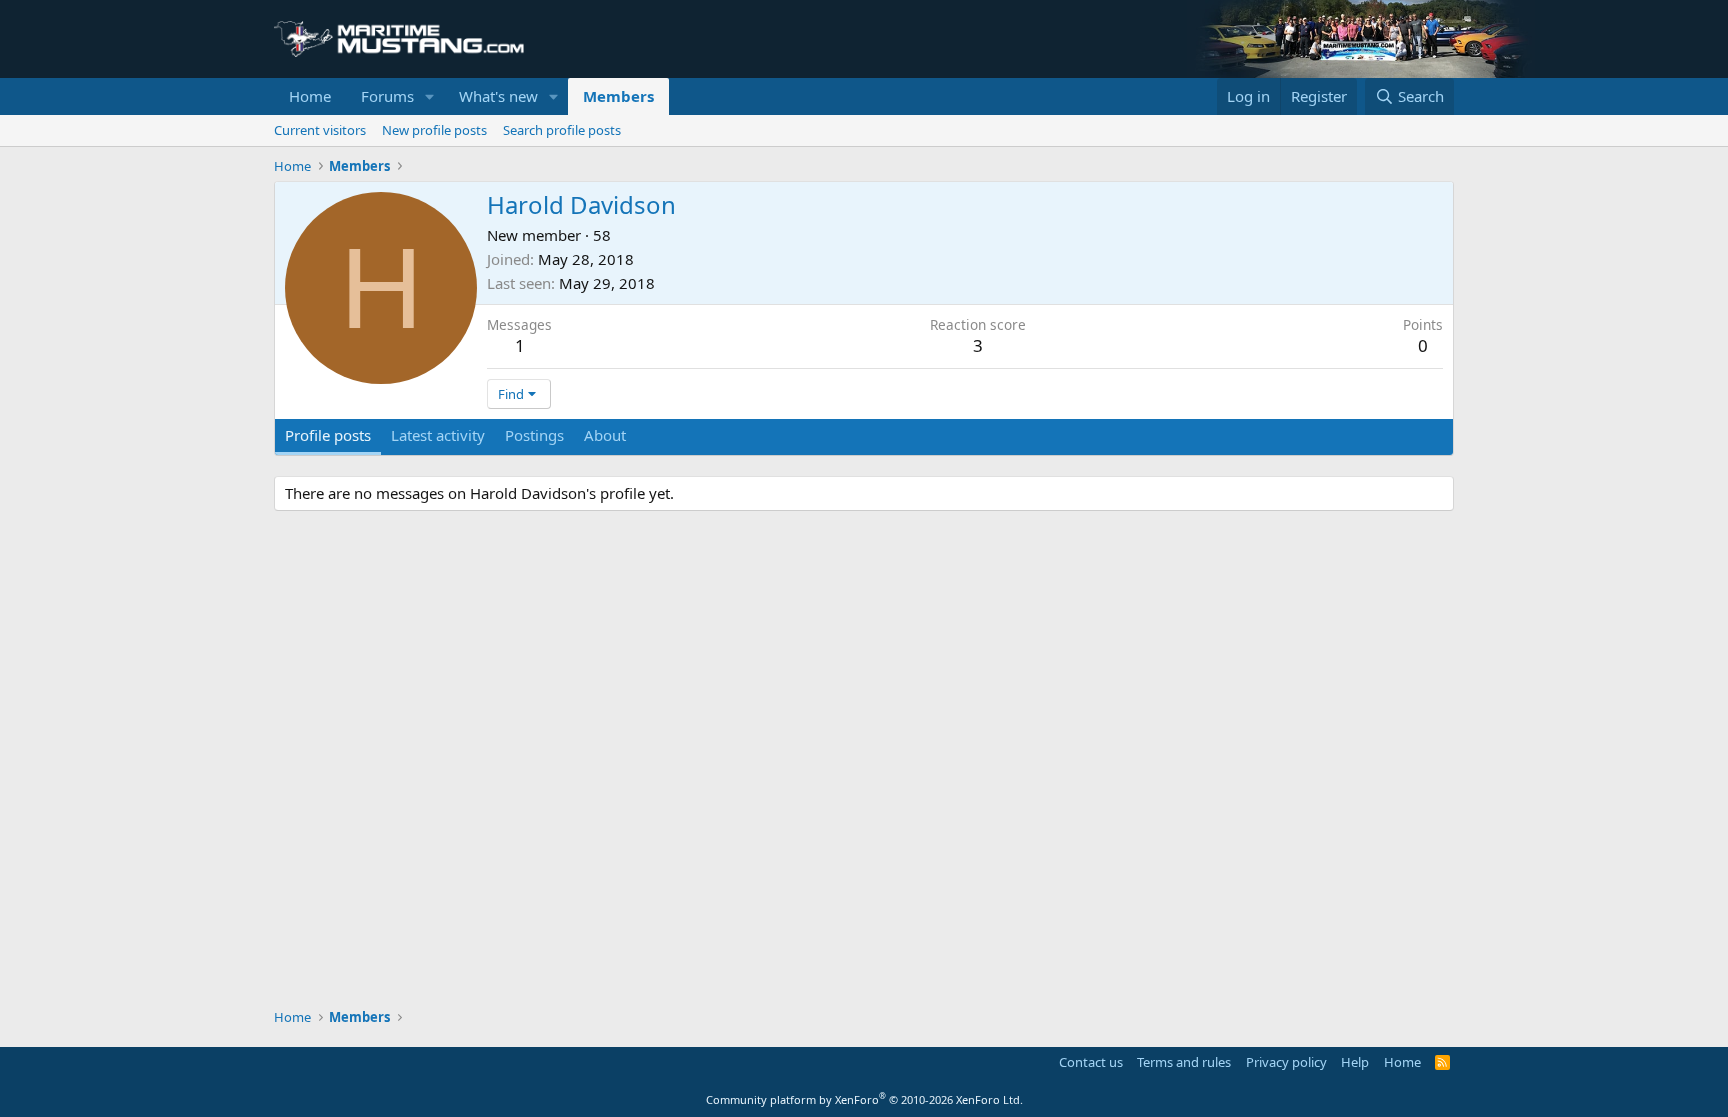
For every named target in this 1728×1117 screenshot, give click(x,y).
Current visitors (320, 130)
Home (310, 96)
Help (1355, 1062)
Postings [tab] (534, 435)
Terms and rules (1184, 1062)
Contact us (1091, 1062)
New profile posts (434, 130)
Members (618, 96)
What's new (498, 96)
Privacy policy (1286, 1062)
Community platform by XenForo (864, 1099)
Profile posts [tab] (328, 435)
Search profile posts (562, 130)
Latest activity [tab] (438, 435)
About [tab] (605, 435)
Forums (387, 96)
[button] (430, 96)
